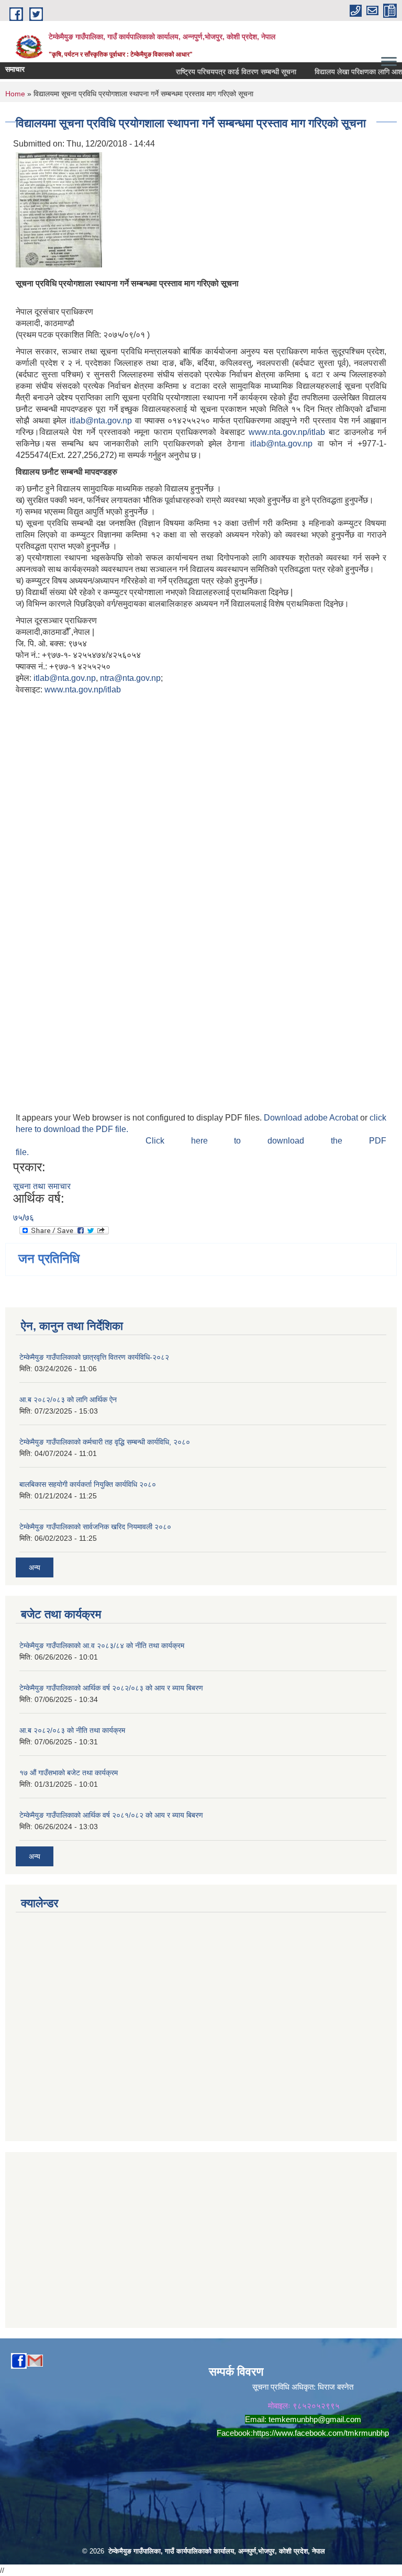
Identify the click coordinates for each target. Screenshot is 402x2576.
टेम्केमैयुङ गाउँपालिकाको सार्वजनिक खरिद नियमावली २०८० (95, 1527)
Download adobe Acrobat (312, 1118)
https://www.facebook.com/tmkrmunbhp (321, 2433)
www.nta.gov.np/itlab (287, 432)
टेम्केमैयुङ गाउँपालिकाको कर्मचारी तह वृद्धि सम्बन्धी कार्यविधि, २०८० (105, 1442)
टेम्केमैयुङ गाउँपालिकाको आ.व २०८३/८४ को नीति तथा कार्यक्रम (102, 1645)
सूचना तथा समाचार (42, 1186)
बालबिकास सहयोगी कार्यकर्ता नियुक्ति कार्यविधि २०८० (88, 1484)
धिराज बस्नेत (336, 2387)
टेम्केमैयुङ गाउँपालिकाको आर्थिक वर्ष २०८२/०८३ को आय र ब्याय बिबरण (111, 1688)
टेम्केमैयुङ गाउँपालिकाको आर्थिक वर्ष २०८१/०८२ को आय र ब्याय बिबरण (111, 1815)
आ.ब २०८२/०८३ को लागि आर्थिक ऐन (68, 1399)
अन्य (35, 1567)
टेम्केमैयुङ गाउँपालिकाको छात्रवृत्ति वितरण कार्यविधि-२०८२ (94, 1357)
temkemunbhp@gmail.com (315, 2419)
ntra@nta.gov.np (130, 678)
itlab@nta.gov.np (101, 421)
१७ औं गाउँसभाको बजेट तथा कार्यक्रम (69, 1773)
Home (15, 94)
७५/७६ (24, 1218)
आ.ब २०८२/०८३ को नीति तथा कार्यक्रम (72, 1730)
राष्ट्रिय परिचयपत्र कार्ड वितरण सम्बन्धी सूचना (221, 72)
